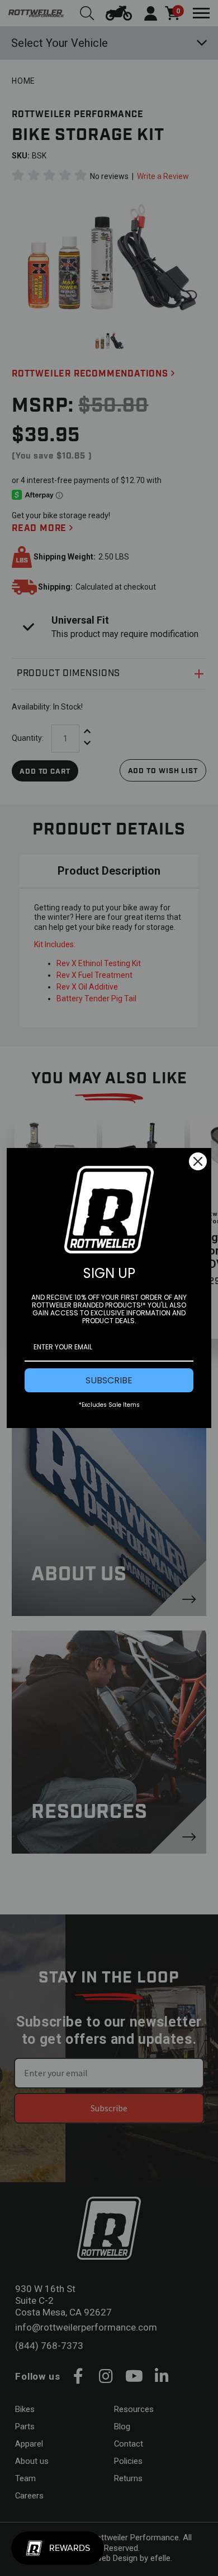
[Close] (198, 1161)
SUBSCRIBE (109, 1380)
